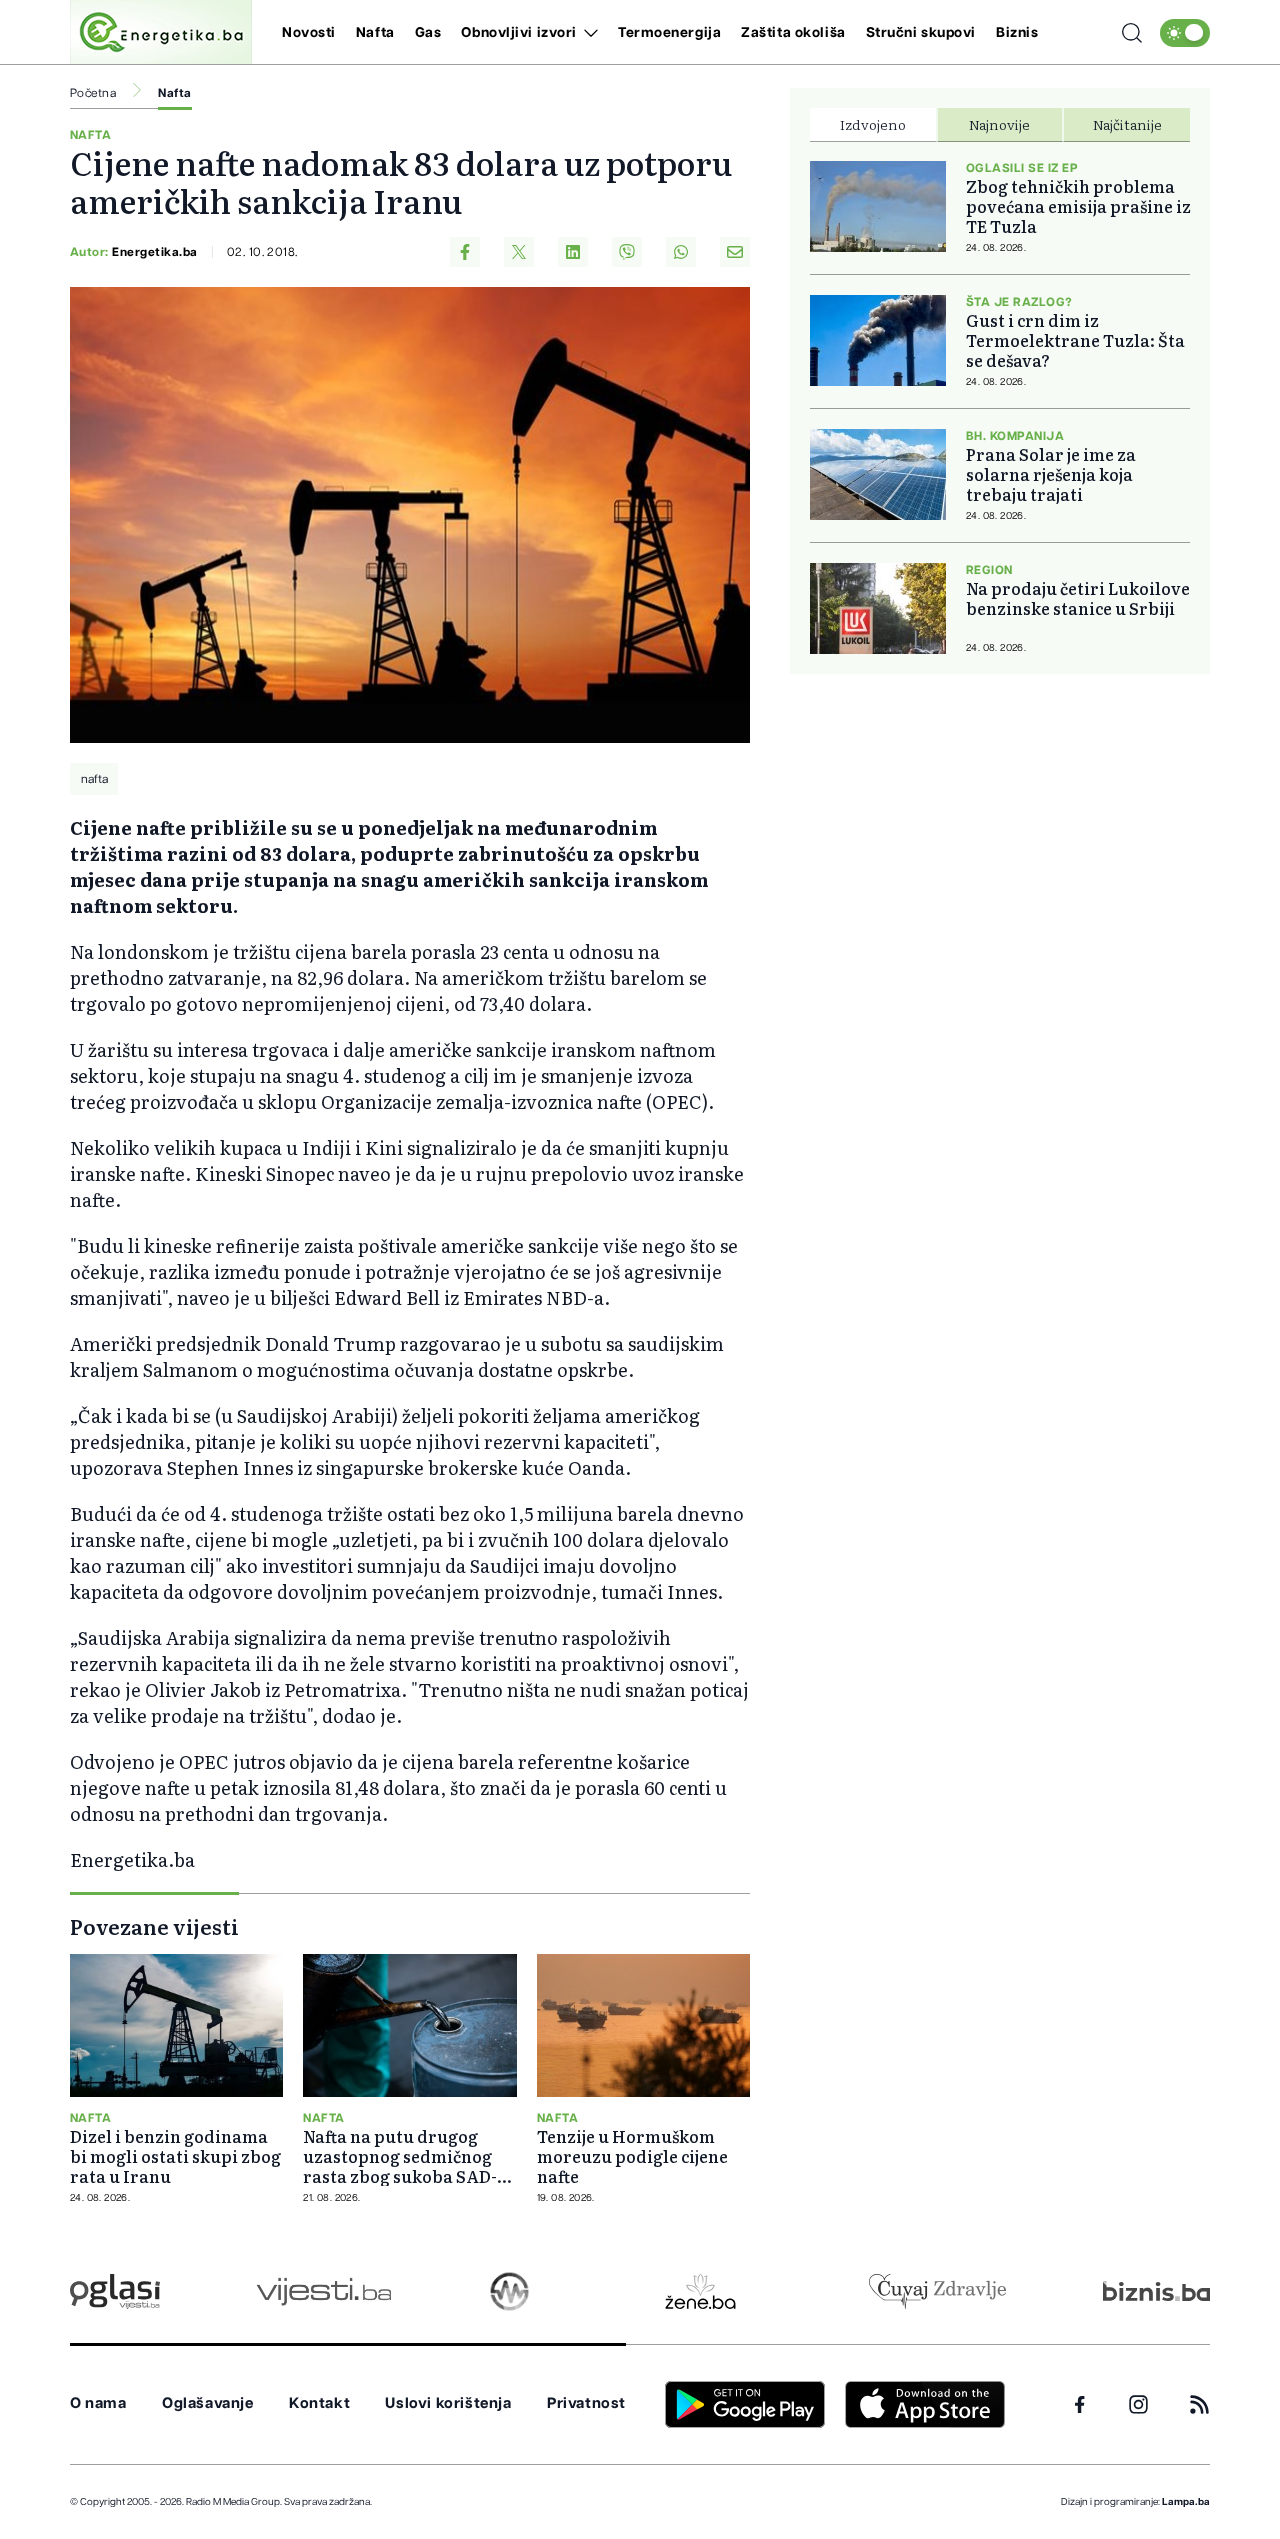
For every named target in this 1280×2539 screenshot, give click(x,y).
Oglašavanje (208, 2403)
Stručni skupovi (921, 33)
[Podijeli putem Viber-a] (627, 252)
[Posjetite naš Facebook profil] (1080, 2405)
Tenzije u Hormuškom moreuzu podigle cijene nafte (632, 2156)
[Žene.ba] (700, 2291)
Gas (428, 33)
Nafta (375, 33)
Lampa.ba (1186, 2502)
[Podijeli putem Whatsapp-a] (681, 252)
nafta (94, 779)
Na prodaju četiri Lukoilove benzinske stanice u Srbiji (1078, 598)
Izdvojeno (873, 124)
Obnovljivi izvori (519, 33)
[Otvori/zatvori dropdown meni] (587, 33)
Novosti (309, 33)
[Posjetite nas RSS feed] (1199, 2404)
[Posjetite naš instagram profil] (1138, 2404)
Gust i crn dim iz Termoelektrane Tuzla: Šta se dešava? (1075, 340)
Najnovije (999, 124)
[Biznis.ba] (1156, 2291)
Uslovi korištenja (448, 2403)
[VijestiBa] (323, 2291)
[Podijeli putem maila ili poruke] (735, 252)
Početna (93, 93)
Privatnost (586, 2403)
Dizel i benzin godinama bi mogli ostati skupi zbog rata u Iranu (175, 2156)
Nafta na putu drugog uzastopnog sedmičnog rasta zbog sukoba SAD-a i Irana (409, 2156)
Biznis (1017, 33)
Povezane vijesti (154, 1926)
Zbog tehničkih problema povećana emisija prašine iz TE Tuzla (1078, 206)
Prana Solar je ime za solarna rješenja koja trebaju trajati (1051, 474)
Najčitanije (1127, 124)
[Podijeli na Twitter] (519, 252)
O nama (98, 2403)
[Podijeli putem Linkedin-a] (573, 252)
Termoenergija (669, 33)
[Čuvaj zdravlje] (937, 2291)
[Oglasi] (115, 2291)
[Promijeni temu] (1185, 33)
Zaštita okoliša (793, 33)
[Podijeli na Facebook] (465, 252)
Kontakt (319, 2403)
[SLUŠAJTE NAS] (509, 2291)
